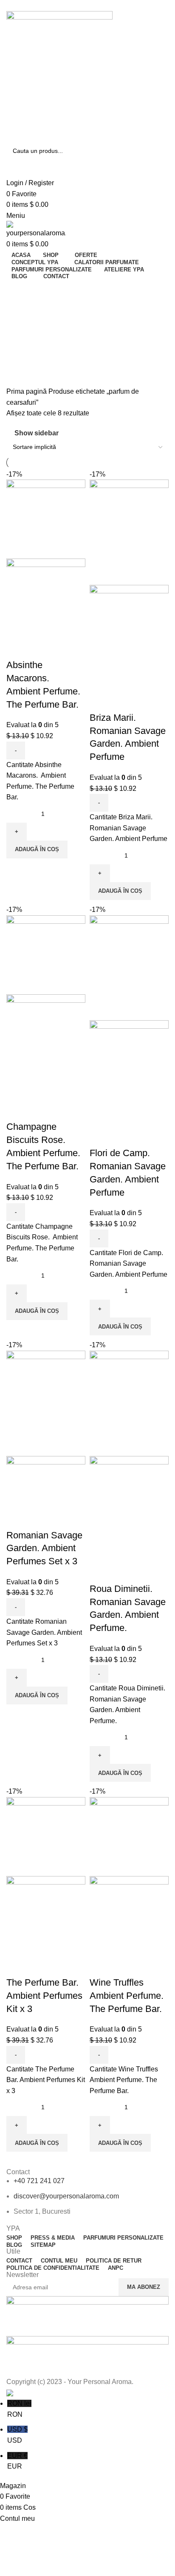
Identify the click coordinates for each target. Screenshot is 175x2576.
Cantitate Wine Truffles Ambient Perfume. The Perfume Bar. (124, 2080)
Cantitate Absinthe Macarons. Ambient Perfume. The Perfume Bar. (40, 781)
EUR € (17, 2461)
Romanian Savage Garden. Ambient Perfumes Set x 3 (44, 1548)
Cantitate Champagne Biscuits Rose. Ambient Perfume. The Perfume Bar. (42, 1243)
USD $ (17, 2435)
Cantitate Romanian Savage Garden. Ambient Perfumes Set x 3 (44, 1632)
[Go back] (17, 291)
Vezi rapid (17, 648)
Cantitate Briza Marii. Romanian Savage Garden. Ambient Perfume (128, 828)
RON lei (19, 2409)
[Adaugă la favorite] (40, 648)
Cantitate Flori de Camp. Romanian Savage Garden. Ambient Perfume (128, 1264)
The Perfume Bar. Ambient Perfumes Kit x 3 (44, 1996)
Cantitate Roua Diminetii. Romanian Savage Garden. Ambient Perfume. (127, 1704)
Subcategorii (27, 332)
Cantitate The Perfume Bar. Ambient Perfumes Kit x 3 (46, 2080)
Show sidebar (37, 433)
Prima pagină (27, 391)
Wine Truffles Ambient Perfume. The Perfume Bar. (127, 1996)
